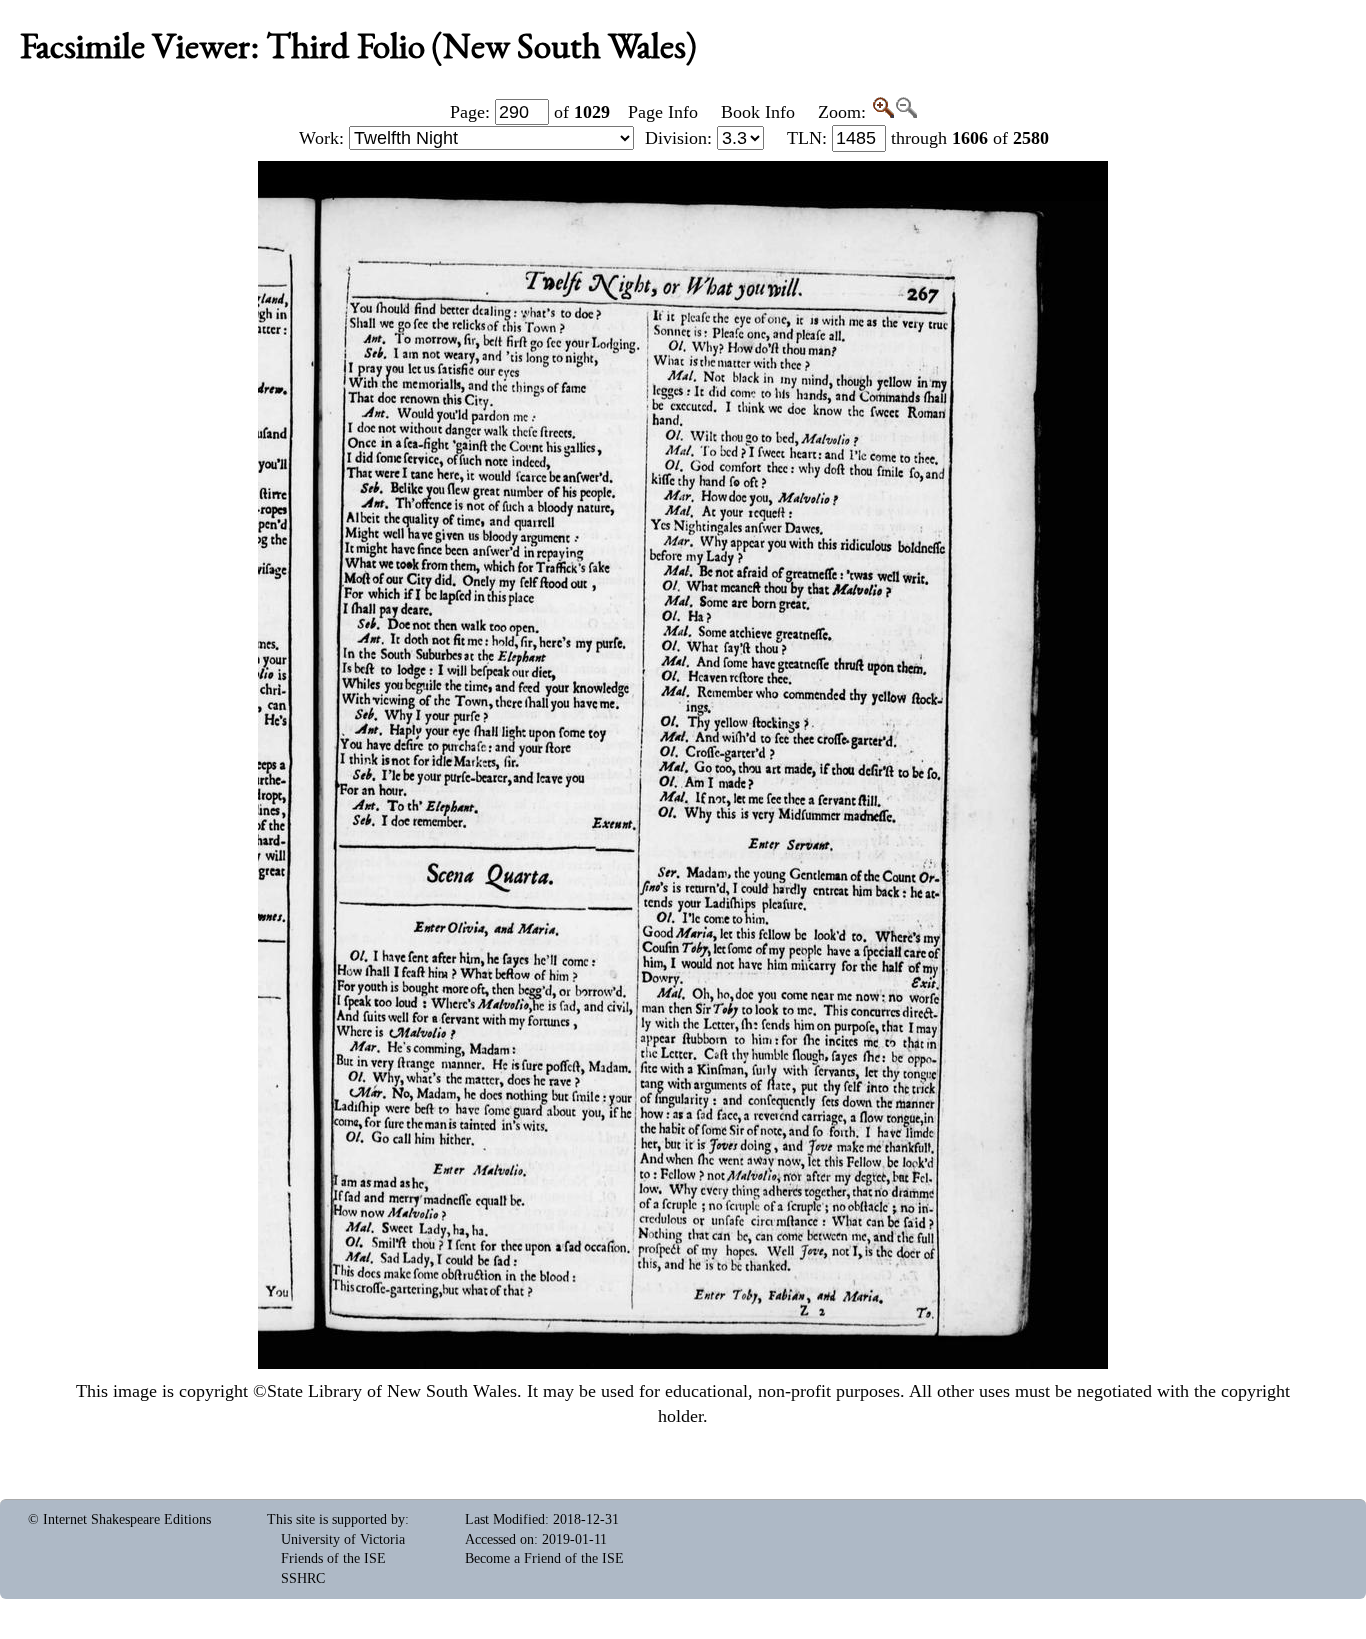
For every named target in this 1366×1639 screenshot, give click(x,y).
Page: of (530, 112)
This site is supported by (336, 1519)
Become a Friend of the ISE (544, 1558)
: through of (918, 138)
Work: (324, 138)
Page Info (663, 112)
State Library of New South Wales (392, 1391)
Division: (681, 138)
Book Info (758, 112)
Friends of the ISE (333, 1558)
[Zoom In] (882, 112)
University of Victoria (343, 1539)
